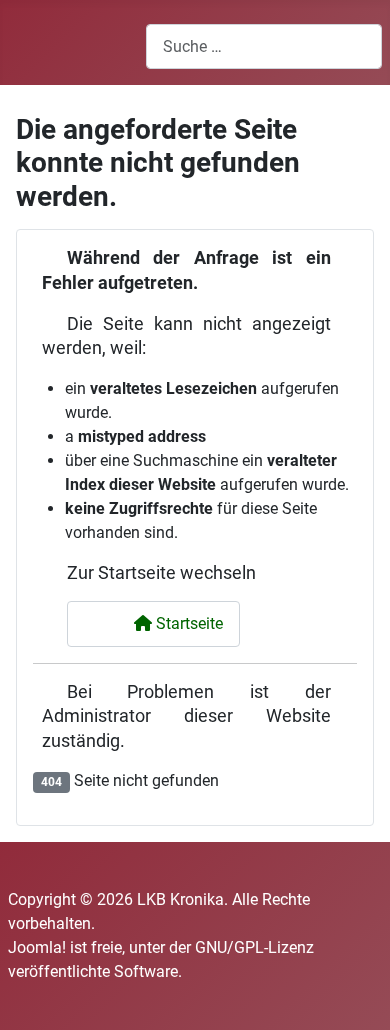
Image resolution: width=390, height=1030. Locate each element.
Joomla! (37, 947)
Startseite (187, 623)
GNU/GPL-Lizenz (254, 947)
